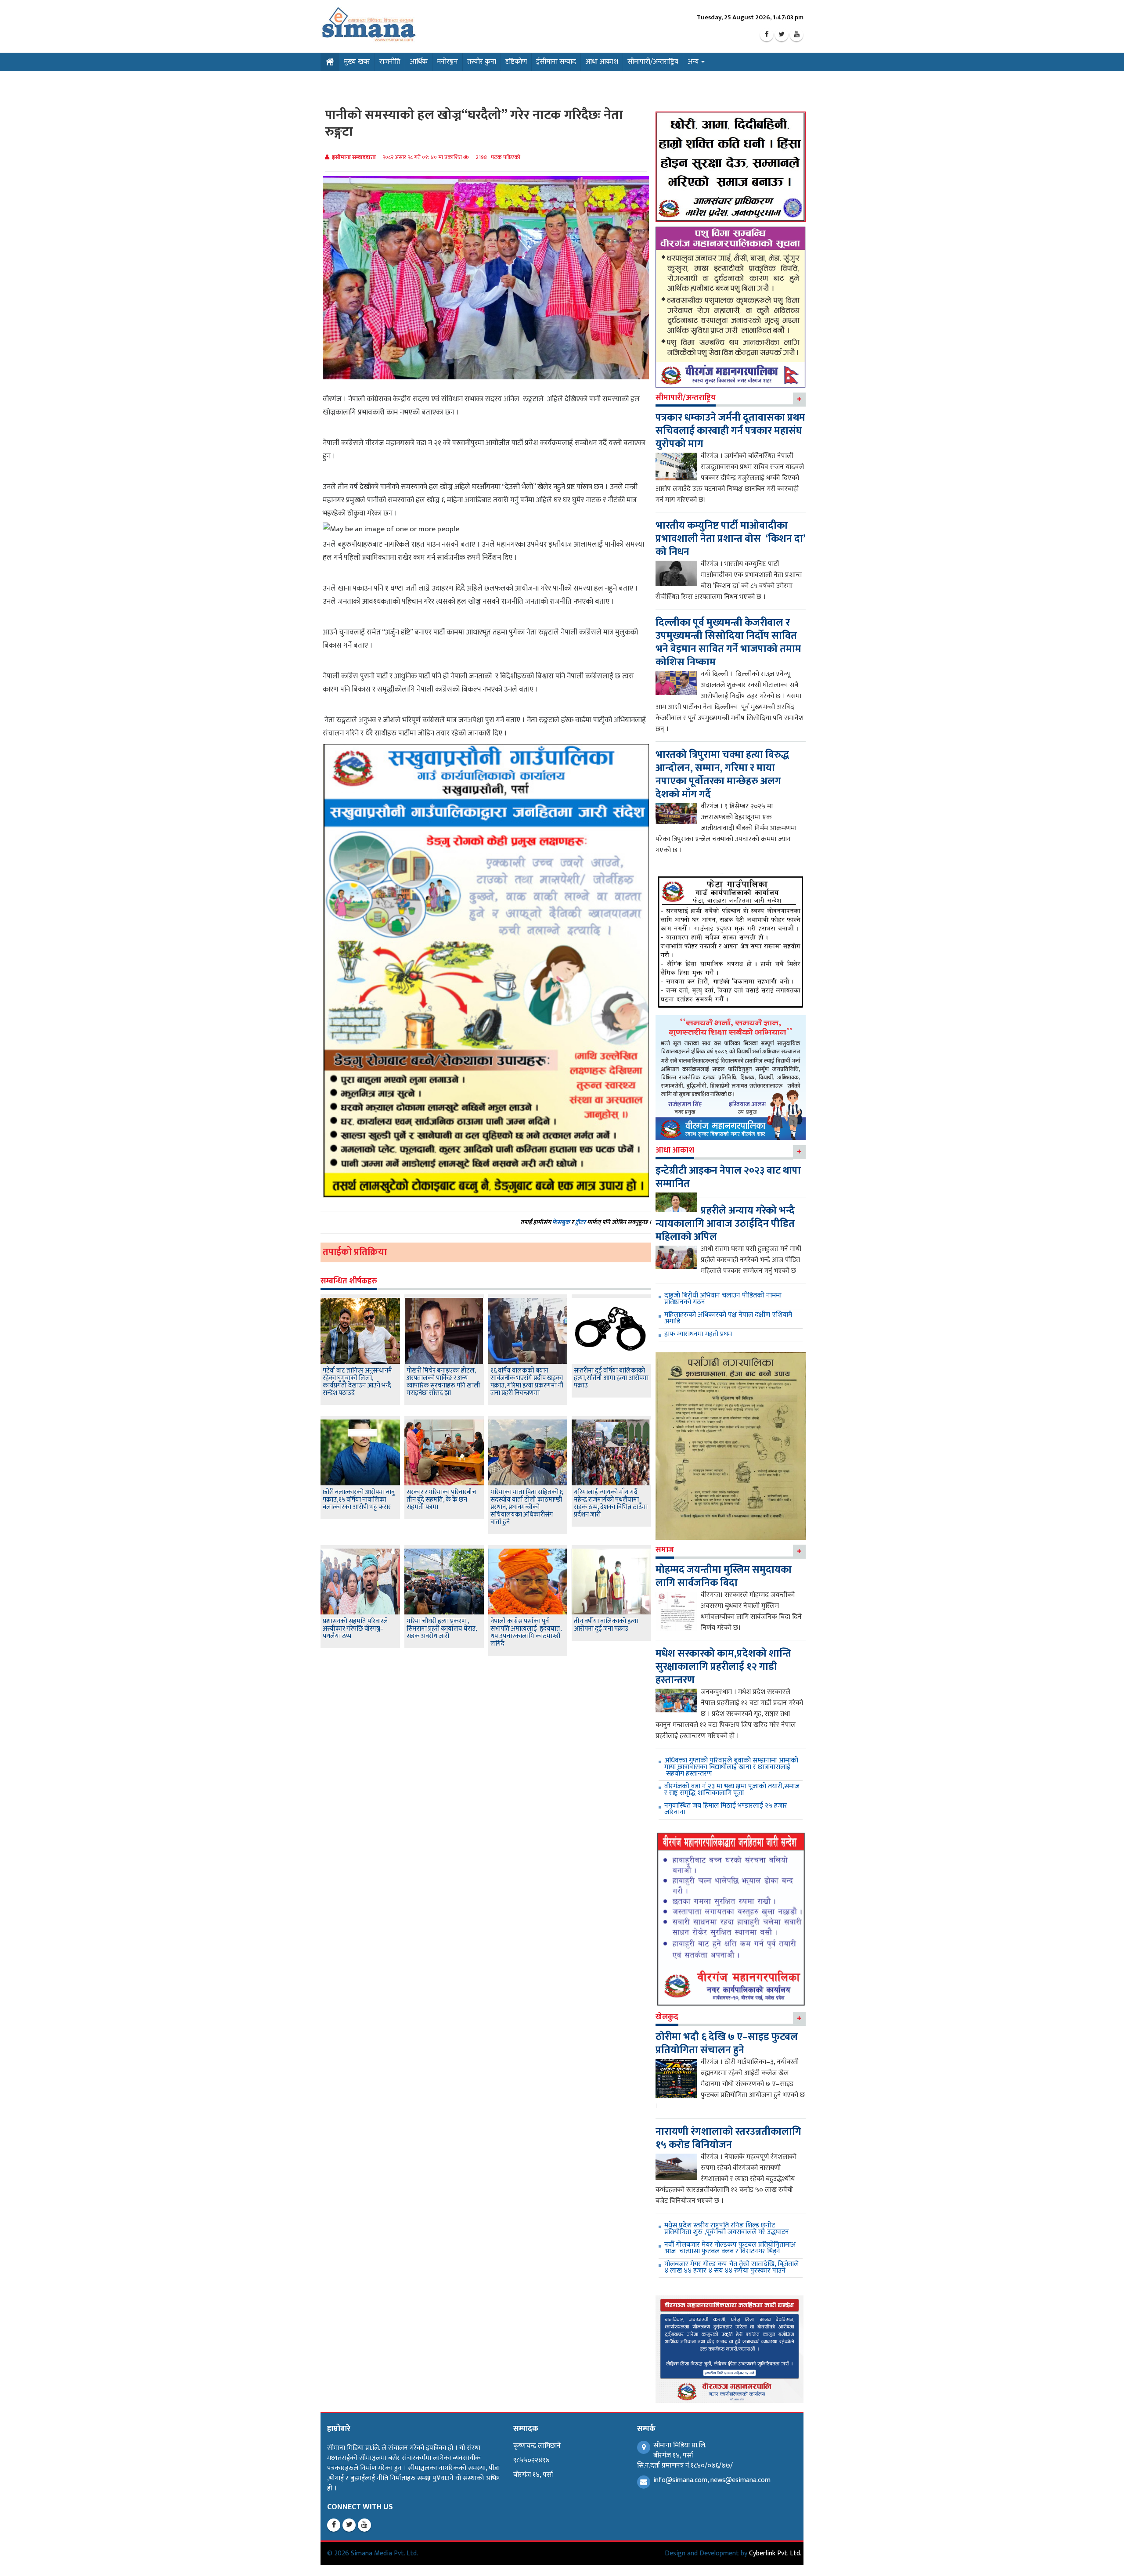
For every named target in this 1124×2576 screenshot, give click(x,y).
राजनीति (390, 62)
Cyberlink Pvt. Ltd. (775, 2553)
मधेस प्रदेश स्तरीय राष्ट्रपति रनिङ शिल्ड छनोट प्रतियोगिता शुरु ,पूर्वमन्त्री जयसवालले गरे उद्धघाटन (727, 2229)
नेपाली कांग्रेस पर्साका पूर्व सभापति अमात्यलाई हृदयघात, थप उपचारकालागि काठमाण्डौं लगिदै (526, 1632)
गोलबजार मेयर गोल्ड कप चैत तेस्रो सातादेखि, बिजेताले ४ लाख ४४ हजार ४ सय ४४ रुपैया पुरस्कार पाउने (731, 2267)
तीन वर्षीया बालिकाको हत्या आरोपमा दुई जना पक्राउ (606, 1625)
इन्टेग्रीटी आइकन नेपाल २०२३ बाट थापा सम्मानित (728, 1177)
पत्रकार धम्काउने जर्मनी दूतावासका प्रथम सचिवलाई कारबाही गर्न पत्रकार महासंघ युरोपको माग (730, 431)
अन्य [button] (694, 62)
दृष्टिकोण (516, 62)
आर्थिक (419, 62)
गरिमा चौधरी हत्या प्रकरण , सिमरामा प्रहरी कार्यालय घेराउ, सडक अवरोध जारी (442, 1629)
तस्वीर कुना (482, 62)
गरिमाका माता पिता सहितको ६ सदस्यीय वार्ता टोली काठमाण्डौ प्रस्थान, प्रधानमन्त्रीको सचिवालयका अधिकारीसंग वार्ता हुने (527, 1507)
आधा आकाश (602, 62)
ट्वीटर (580, 1222)
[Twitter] (782, 35)
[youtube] (796, 35)
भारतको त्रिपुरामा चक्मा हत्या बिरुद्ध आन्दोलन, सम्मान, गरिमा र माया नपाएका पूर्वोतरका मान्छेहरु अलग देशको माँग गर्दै (722, 775)
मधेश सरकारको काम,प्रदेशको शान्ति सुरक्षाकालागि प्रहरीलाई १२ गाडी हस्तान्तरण (723, 1667)
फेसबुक (561, 1222)
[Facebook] (767, 35)
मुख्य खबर (357, 62)
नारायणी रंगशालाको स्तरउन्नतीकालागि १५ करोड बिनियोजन (728, 2138)
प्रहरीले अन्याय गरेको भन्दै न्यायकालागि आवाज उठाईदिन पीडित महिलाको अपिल (725, 1224)
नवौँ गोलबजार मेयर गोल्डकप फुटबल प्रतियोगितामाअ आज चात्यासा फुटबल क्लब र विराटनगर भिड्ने (730, 2248)
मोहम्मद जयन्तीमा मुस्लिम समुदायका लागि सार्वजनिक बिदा (724, 1576)
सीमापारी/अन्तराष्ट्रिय (653, 62)
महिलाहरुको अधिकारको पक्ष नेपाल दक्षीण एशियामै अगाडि (728, 1318)
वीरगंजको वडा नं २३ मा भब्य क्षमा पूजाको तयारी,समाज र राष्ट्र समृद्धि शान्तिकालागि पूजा (732, 1790)
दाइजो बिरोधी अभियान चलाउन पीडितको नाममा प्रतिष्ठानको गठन (723, 1299)
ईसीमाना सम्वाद (556, 62)
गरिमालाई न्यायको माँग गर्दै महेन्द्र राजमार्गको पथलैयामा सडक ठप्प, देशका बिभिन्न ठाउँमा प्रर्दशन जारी (611, 1503)
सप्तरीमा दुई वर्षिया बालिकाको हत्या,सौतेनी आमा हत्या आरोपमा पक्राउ (611, 1378)
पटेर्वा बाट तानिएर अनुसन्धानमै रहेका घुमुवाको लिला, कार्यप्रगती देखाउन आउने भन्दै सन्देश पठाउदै (357, 1382)
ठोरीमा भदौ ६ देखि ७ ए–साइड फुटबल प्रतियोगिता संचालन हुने (727, 2043)
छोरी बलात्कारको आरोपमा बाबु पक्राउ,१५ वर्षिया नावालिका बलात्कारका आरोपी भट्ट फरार (359, 1500)
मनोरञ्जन (447, 62)
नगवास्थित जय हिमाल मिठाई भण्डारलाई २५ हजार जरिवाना (726, 1809)
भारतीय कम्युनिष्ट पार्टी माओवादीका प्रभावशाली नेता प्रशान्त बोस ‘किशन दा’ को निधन (730, 539)
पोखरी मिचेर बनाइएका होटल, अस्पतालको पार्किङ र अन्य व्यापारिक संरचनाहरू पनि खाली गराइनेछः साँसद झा (443, 1382)
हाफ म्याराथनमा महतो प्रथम (698, 1334)
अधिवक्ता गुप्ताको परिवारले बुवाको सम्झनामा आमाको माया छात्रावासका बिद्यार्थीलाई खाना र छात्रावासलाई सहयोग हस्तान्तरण (731, 1767)
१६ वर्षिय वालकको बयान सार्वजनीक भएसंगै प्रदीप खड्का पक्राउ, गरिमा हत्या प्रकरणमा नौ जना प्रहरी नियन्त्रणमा (527, 1382)
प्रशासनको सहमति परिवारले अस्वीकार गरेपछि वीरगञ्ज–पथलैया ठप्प (355, 1629)
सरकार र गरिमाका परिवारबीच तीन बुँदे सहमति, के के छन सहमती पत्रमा (441, 1500)
